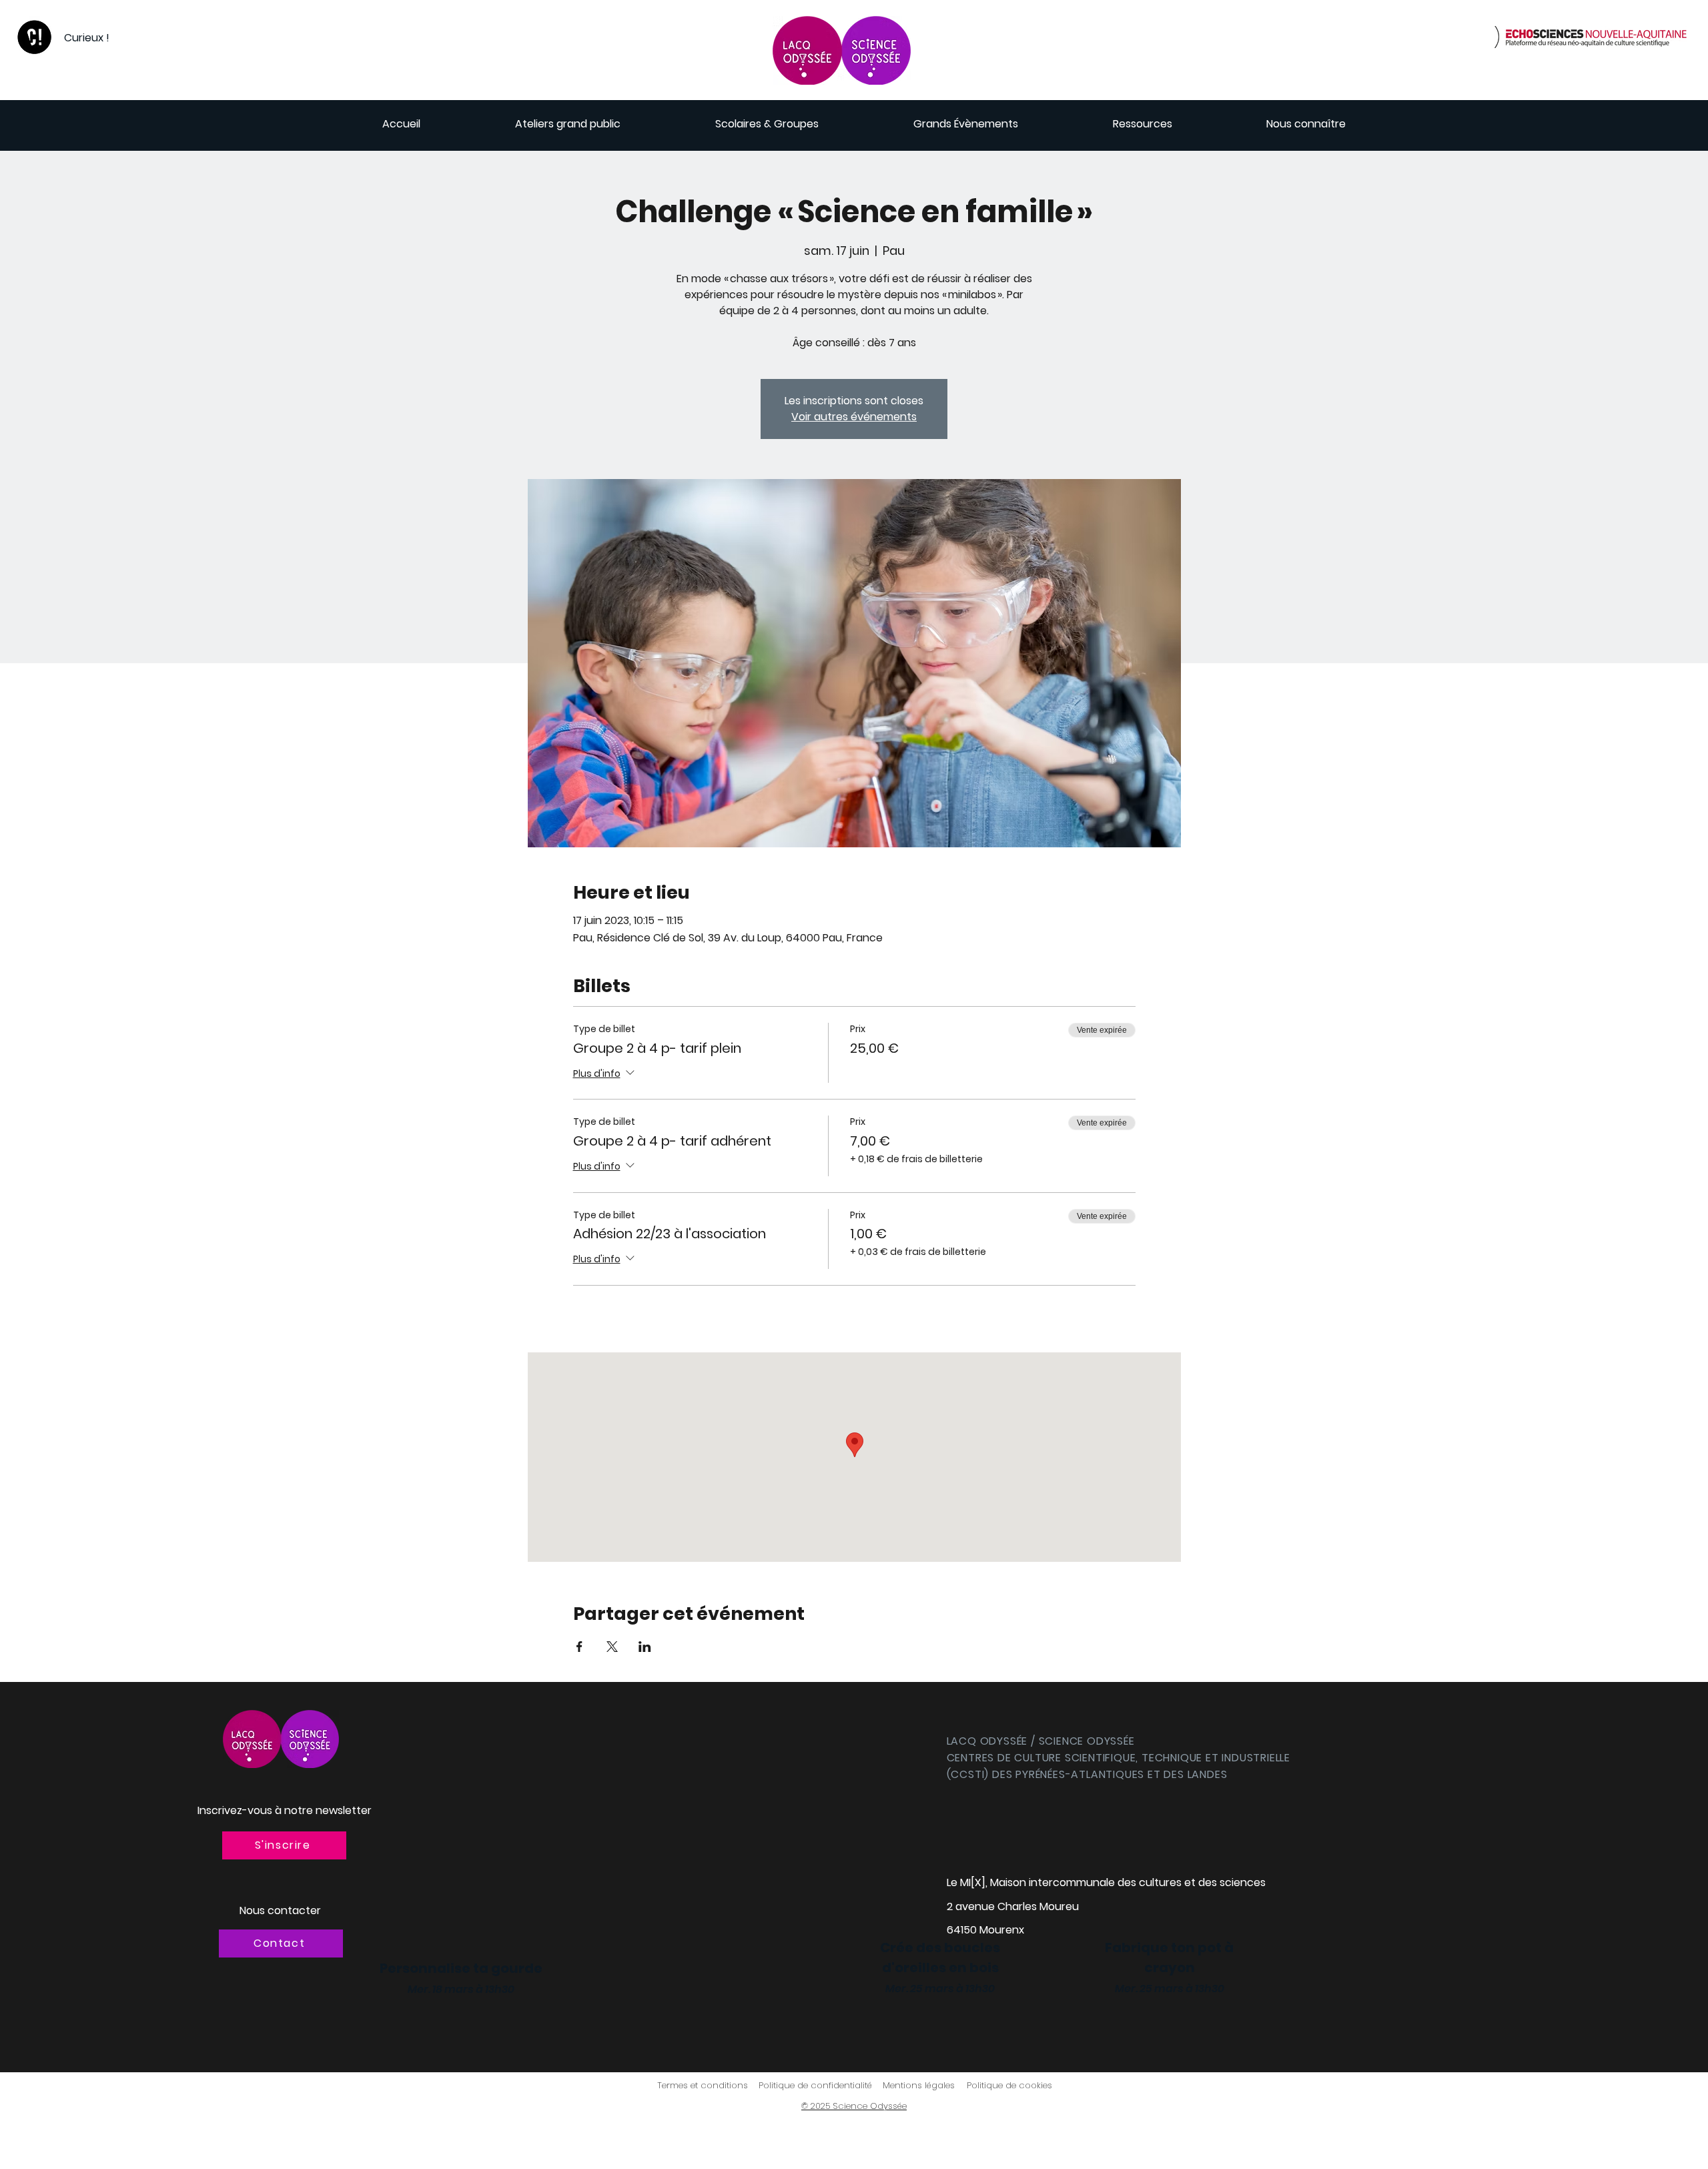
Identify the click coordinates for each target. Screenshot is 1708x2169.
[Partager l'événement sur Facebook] (579, 1647)
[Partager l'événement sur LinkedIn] (645, 1647)
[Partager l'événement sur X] (612, 1647)
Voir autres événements (854, 417)
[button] (284, 1845)
